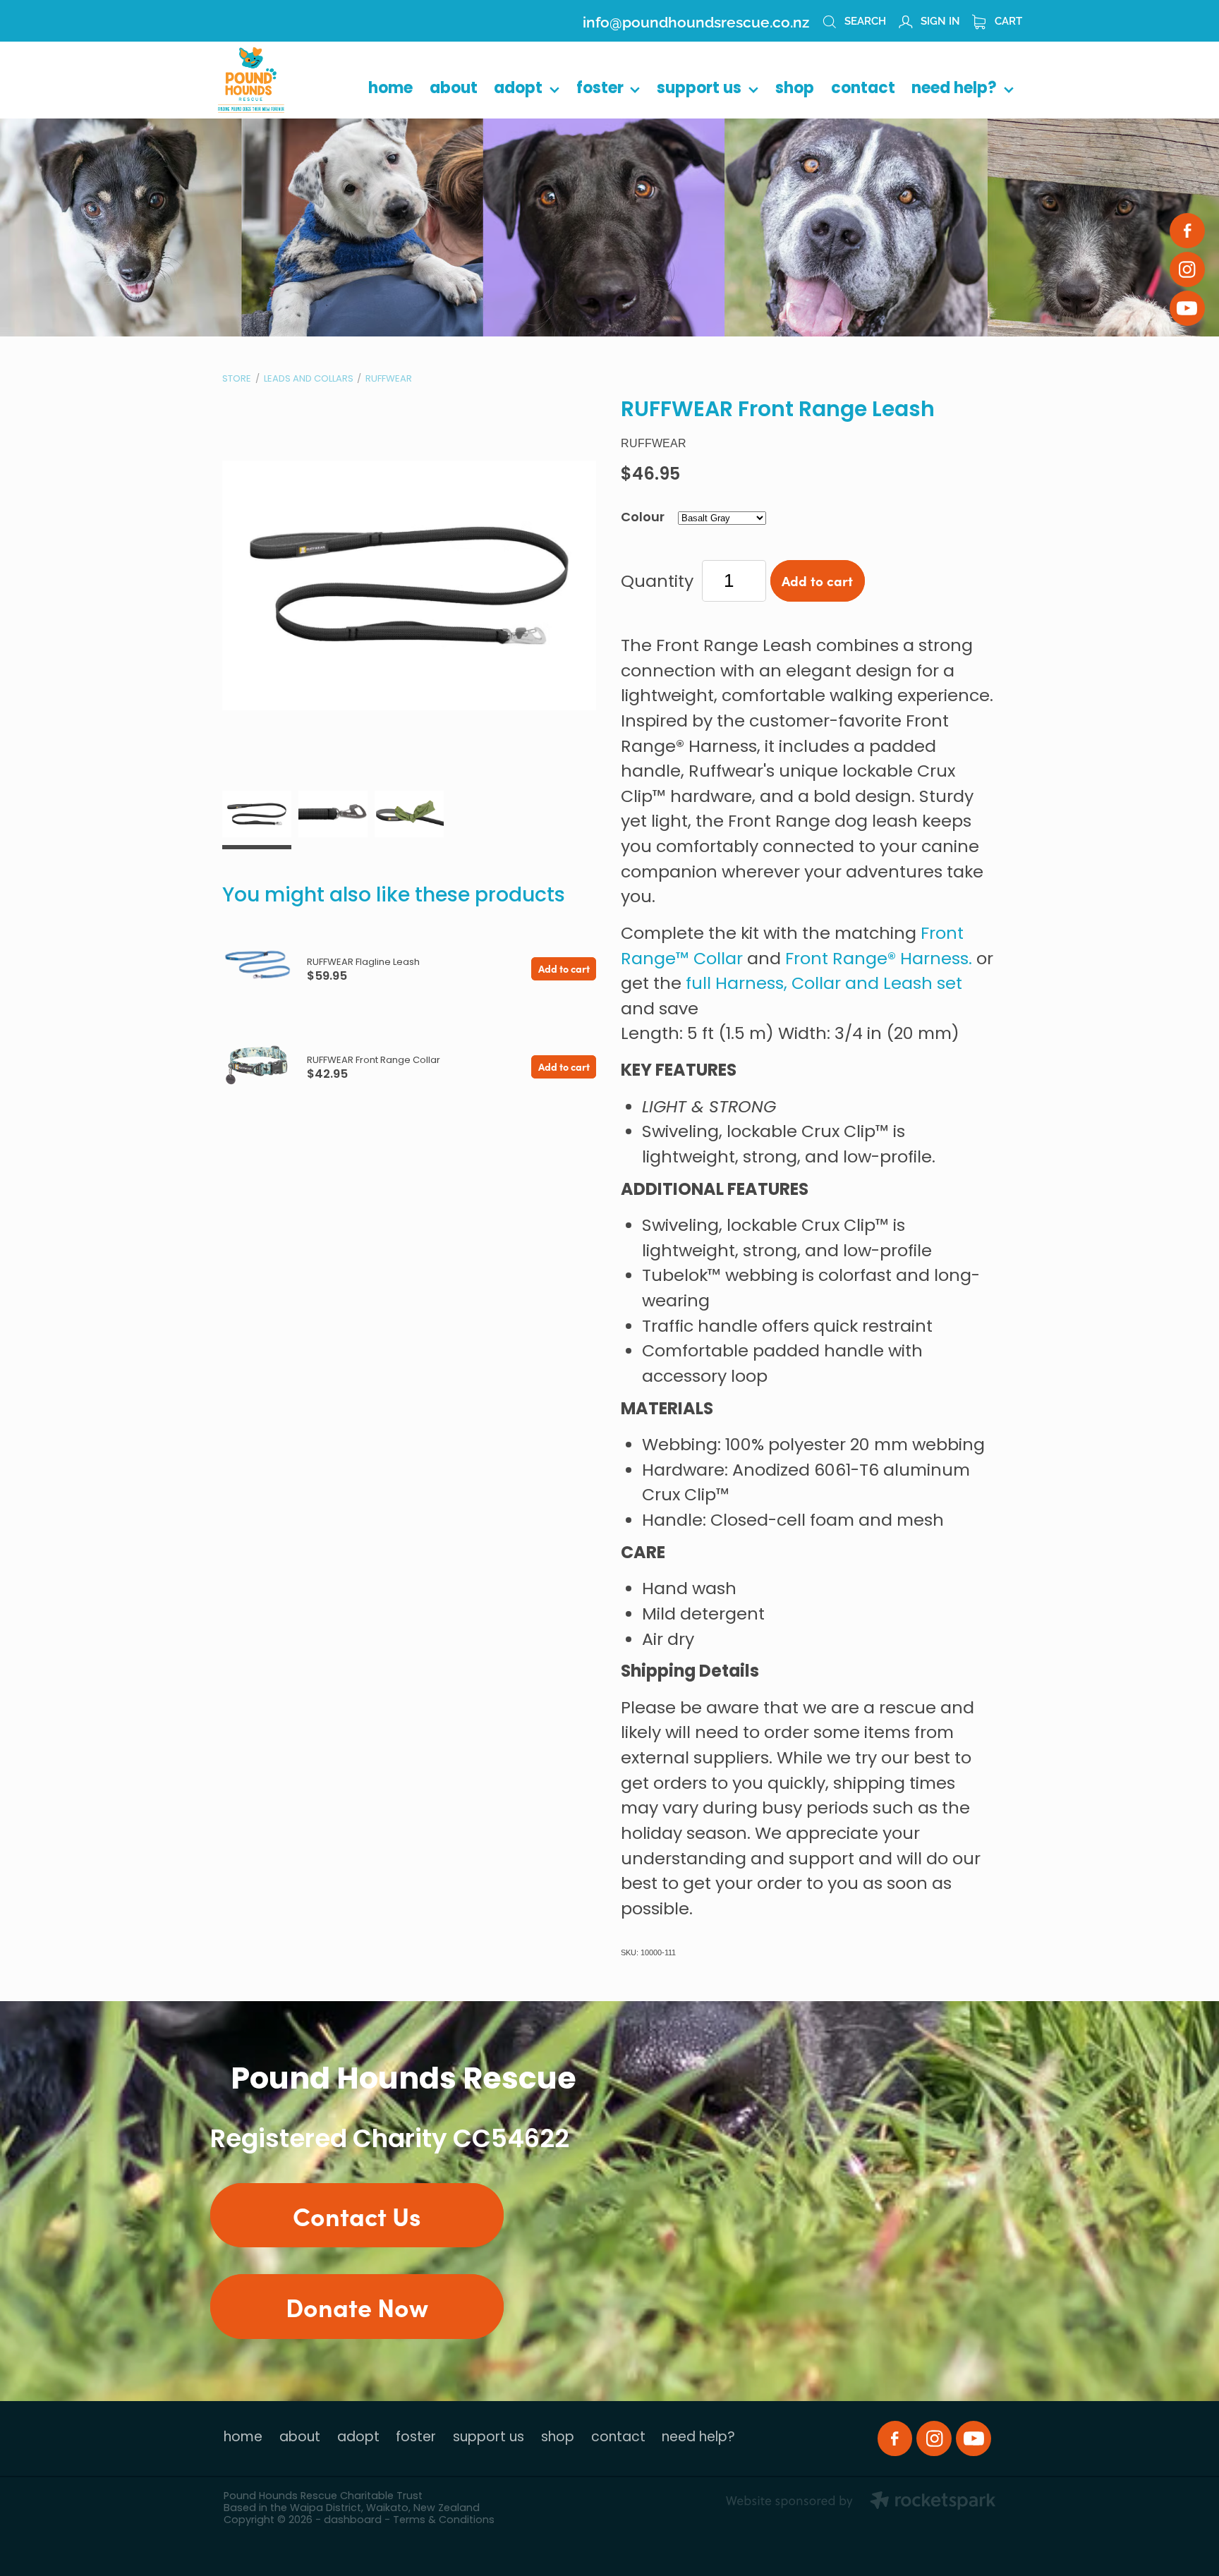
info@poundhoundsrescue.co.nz (696, 20)
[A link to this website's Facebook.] (1187, 231)
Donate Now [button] (357, 2306)
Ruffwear (389, 379)
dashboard (353, 2521)
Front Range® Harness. (879, 960)
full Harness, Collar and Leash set (824, 985)
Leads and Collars (309, 379)
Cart (1007, 20)
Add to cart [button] (817, 581)
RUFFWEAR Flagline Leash (363, 962)
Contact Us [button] (357, 2215)
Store (237, 379)
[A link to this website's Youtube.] (1187, 308)
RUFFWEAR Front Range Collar (374, 1061)
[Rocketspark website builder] (861, 2503)
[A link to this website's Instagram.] (1187, 269)
